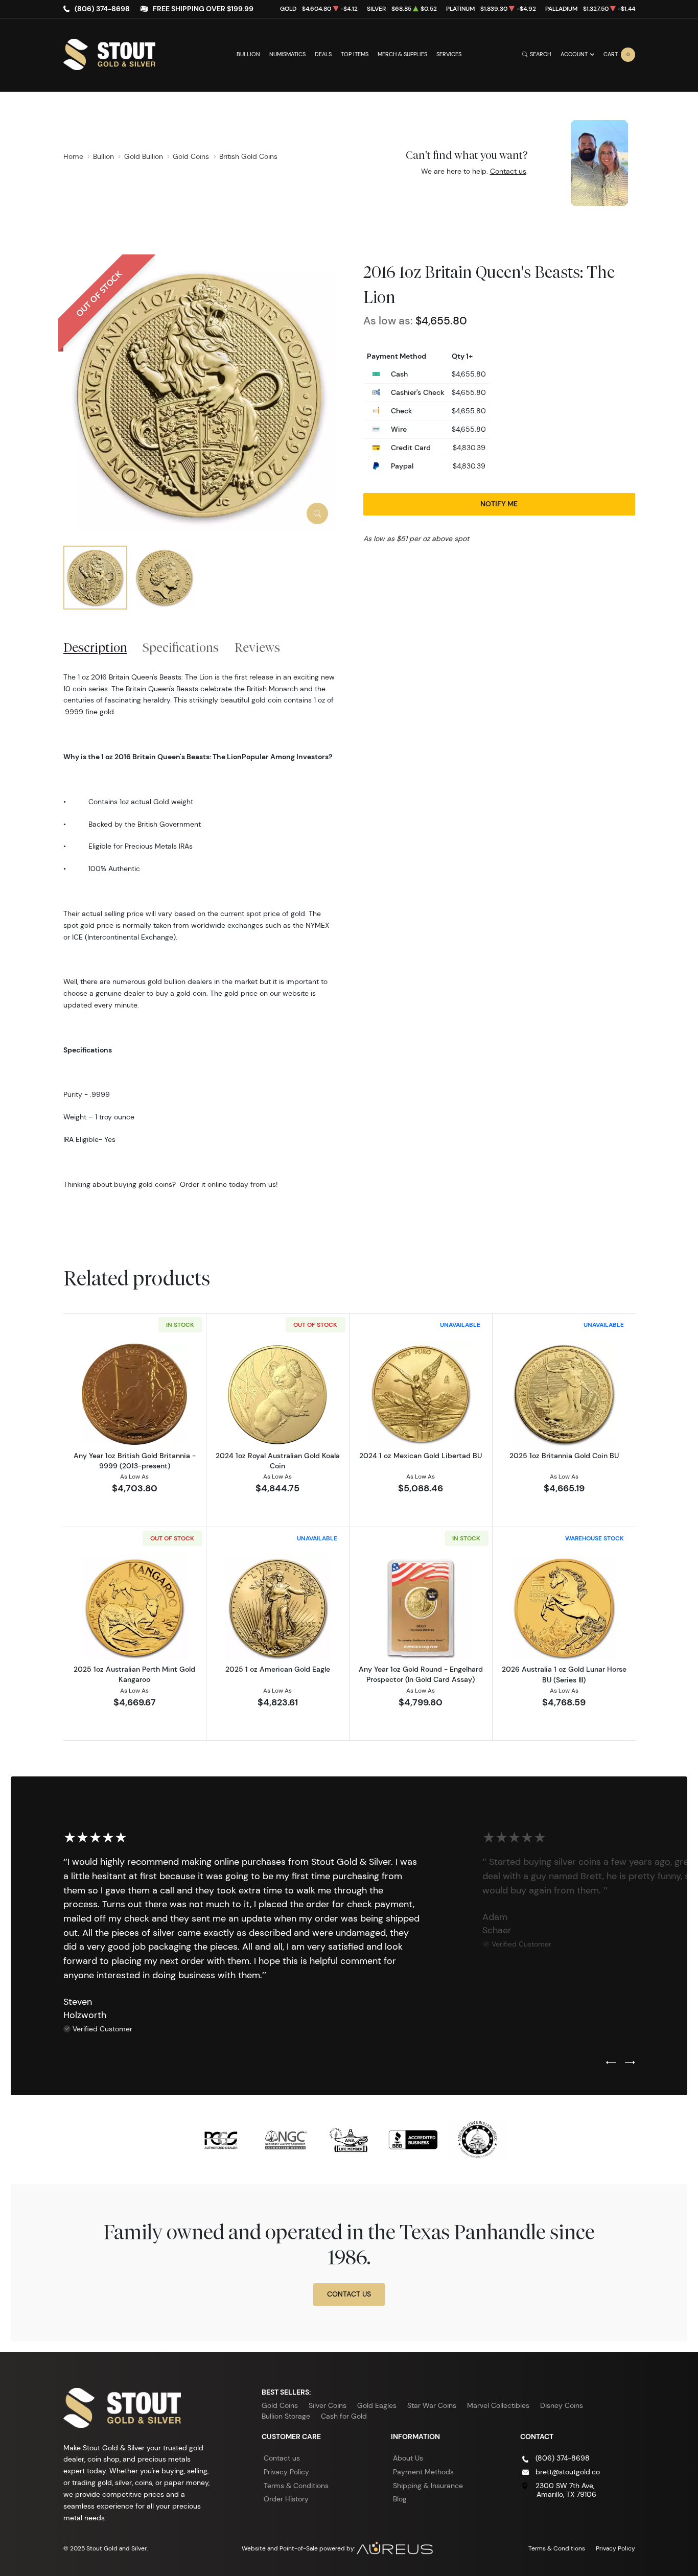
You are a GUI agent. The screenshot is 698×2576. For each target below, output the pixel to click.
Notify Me (499, 504)
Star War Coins (432, 2405)
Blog (400, 2499)
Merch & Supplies (402, 54)
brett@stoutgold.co (568, 2472)
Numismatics (287, 54)
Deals (323, 54)
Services (449, 54)
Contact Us (349, 2294)
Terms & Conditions (296, 2486)
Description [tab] (95, 647)
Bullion (248, 54)
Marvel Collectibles (498, 2405)
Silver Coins (328, 2405)
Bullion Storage (286, 2416)
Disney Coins (562, 2405)
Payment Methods (423, 2472)
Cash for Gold (344, 2416)
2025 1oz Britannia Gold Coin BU (564, 1456)
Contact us (508, 171)
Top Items (355, 54)
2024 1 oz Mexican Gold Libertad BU (421, 1456)
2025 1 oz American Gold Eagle (278, 1669)
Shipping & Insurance (428, 2486)
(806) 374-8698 (102, 9)
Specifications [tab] (181, 647)
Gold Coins (280, 2405)
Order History (286, 2499)
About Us (408, 2458)
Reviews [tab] (257, 647)
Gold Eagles (377, 2405)
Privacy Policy (286, 2472)
